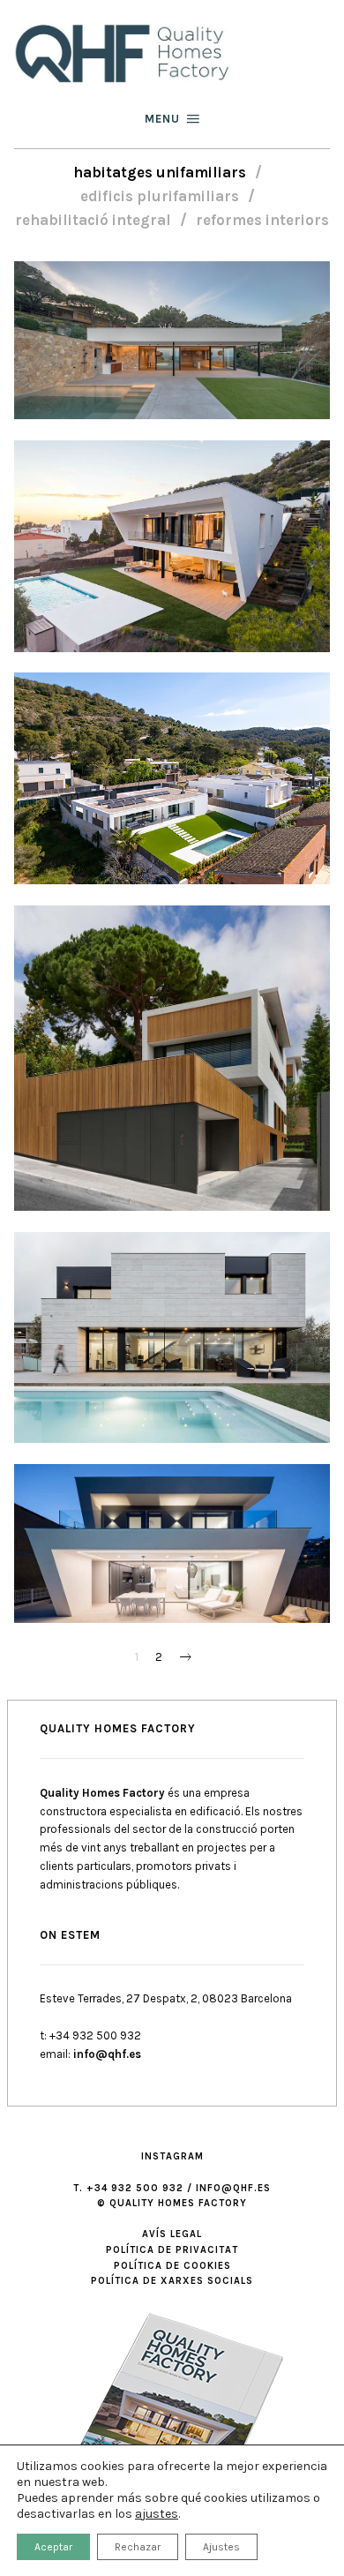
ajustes (157, 2514)
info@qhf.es (107, 2054)
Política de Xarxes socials (172, 2281)
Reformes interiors (262, 220)
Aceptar (53, 2547)
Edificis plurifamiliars (160, 196)
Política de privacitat (172, 2250)
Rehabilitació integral (93, 220)
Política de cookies (172, 2266)
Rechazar (138, 2547)
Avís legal (172, 2234)
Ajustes (221, 2547)
